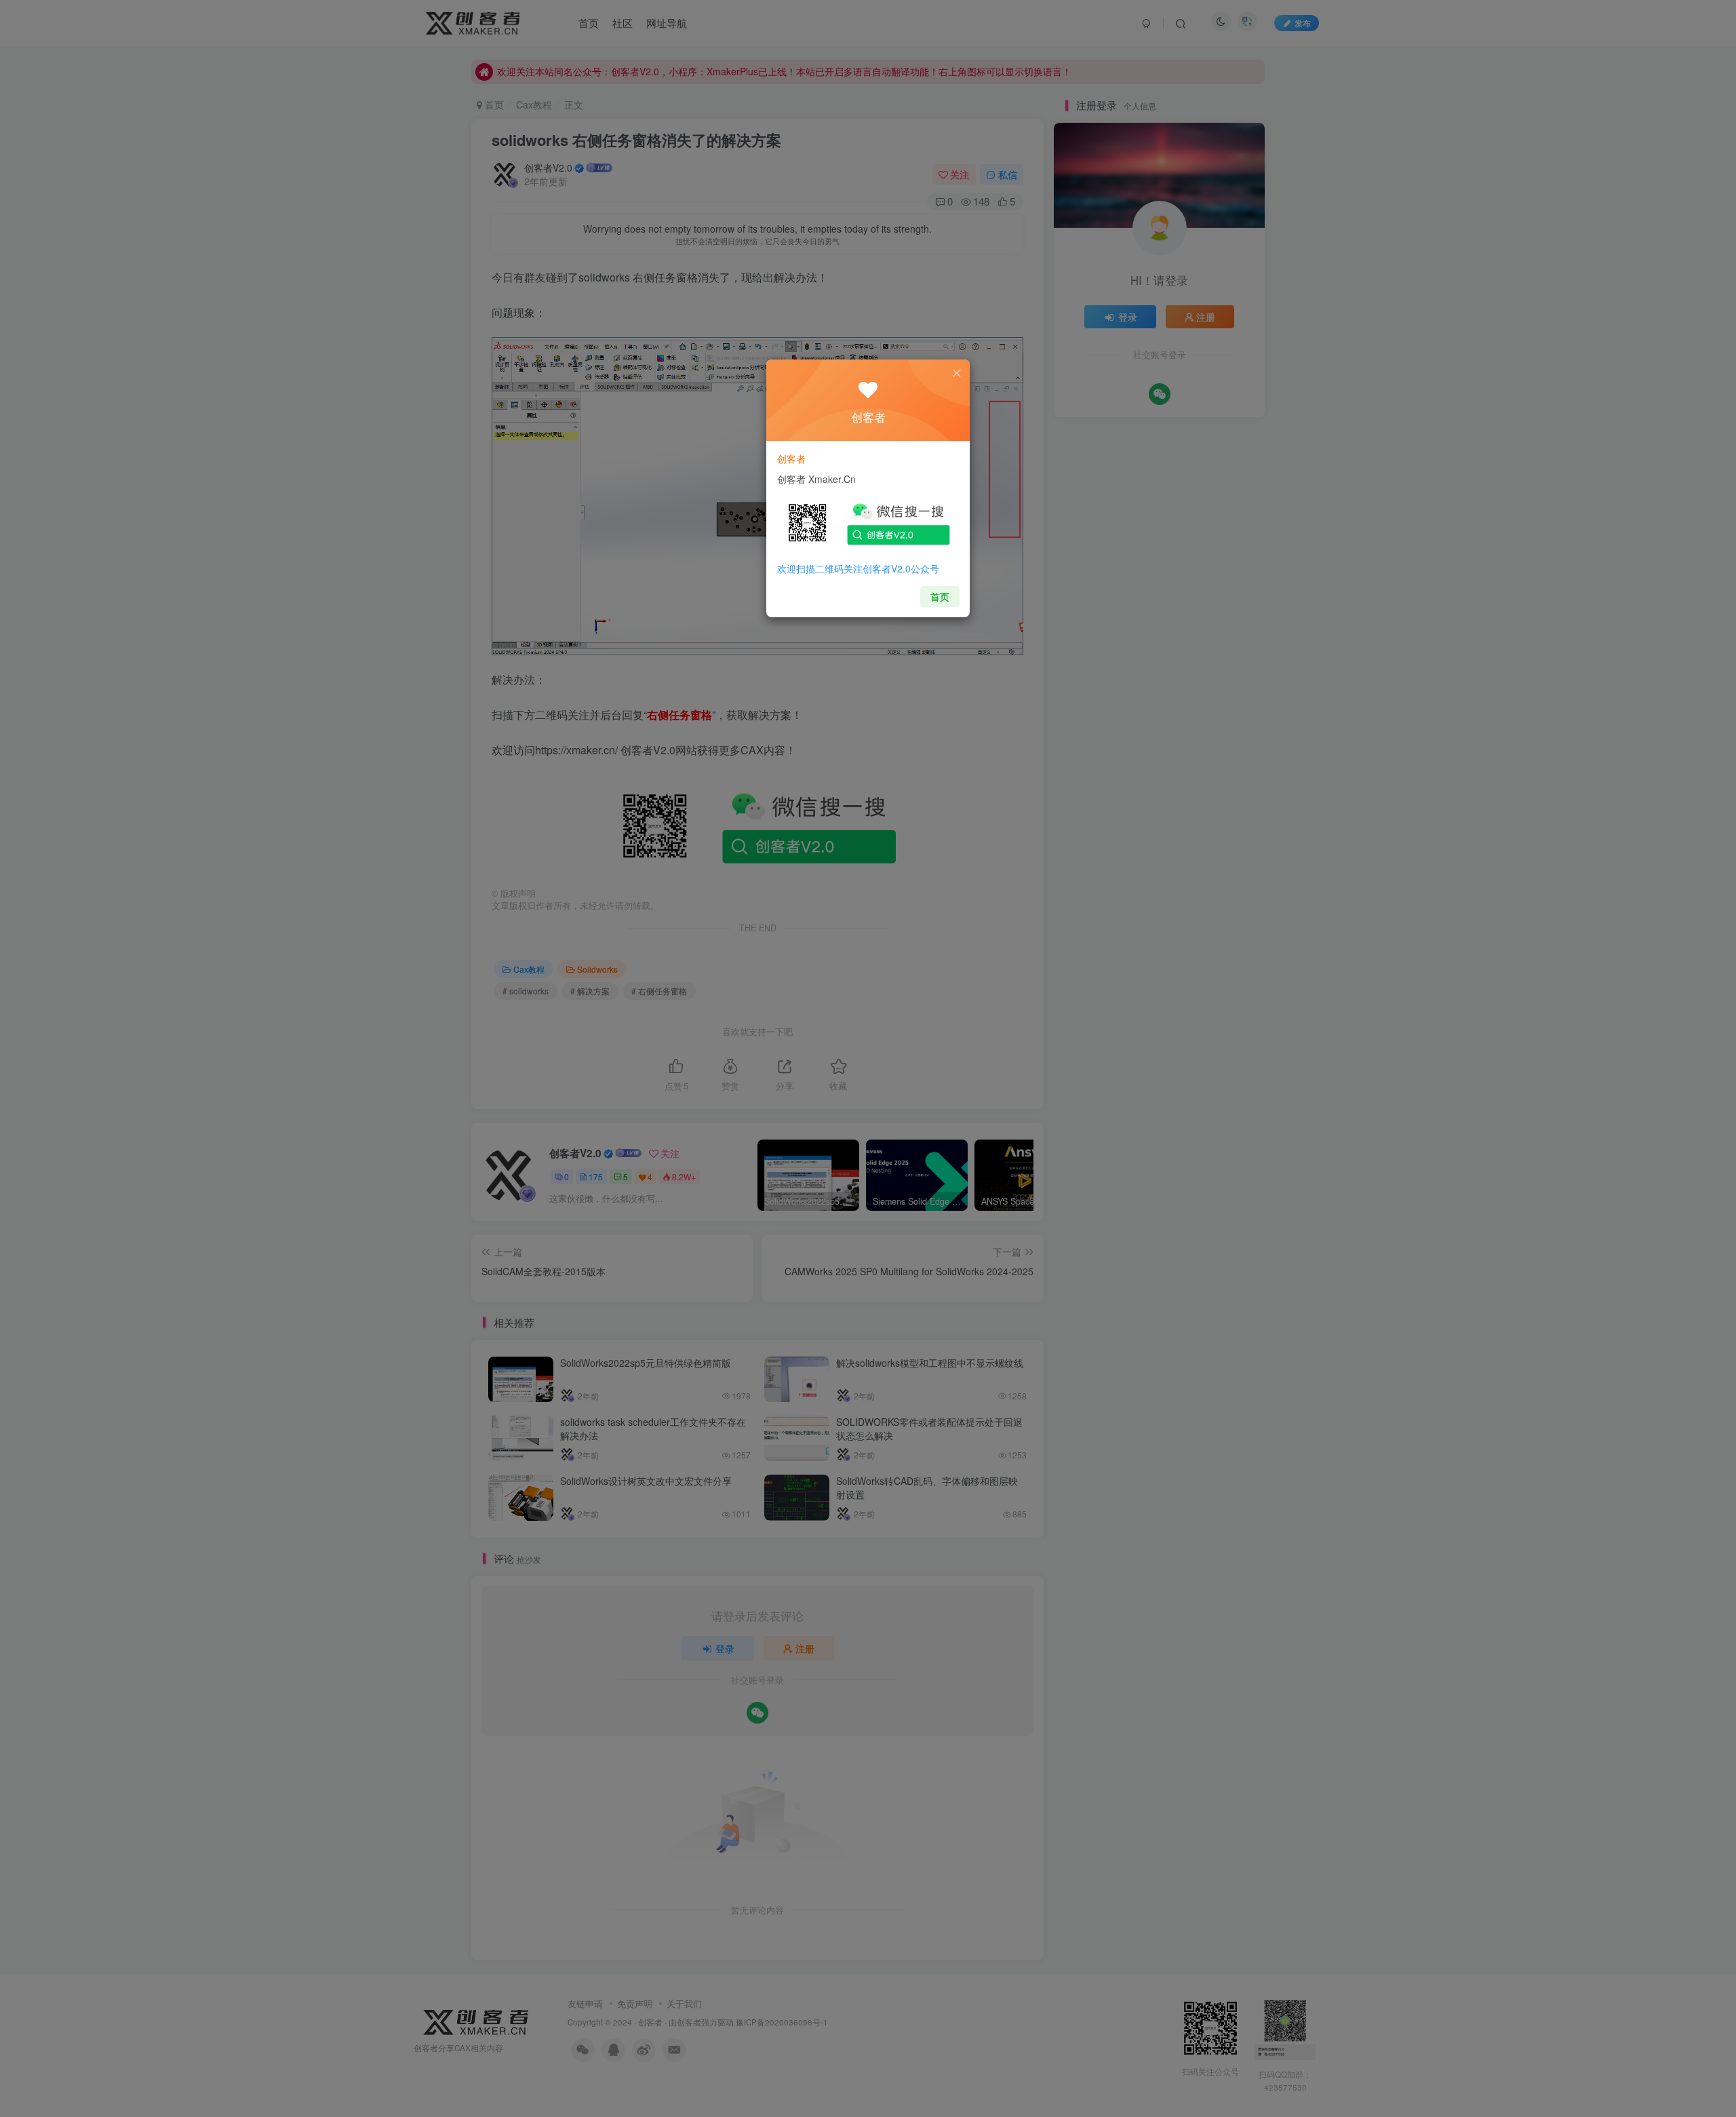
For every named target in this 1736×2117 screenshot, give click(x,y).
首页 (940, 596)
